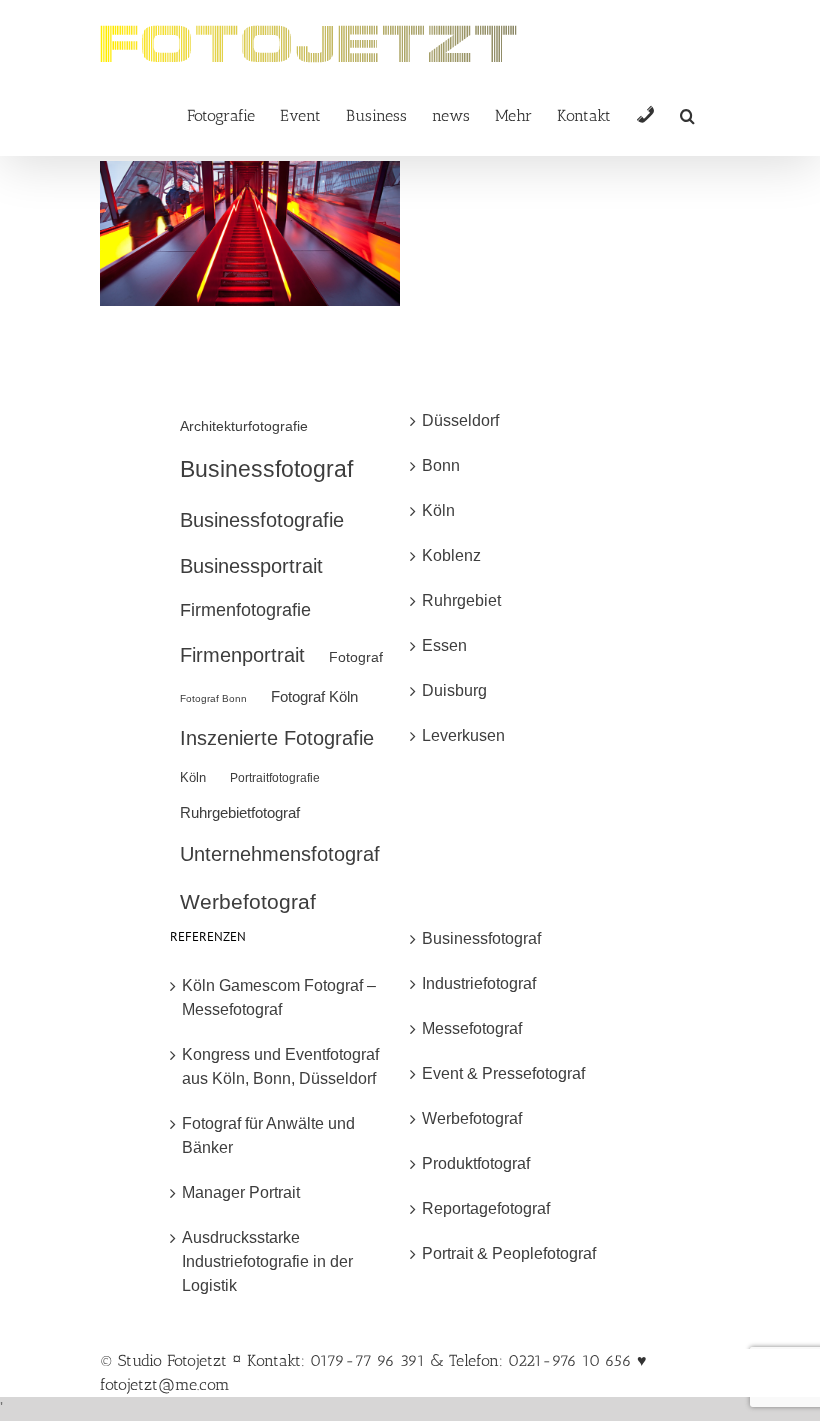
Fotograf (356, 657)
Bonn (441, 465)
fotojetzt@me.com (165, 1384)
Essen (444, 645)
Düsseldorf (460, 420)
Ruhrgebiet (461, 600)
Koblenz (451, 555)
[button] (687, 114)
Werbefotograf (248, 901)
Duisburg (454, 690)
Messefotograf (472, 1028)
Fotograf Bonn (213, 698)
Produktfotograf (476, 1163)
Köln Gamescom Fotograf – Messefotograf (279, 997)
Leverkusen (463, 735)
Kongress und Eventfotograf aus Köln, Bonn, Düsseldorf (280, 1066)
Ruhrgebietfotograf (240, 812)
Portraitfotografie (275, 778)
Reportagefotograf (486, 1208)
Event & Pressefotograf (503, 1073)
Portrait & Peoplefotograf (509, 1253)
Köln (193, 777)
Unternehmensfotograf (280, 854)
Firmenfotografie (245, 610)
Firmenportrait (242, 655)
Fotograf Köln (314, 696)
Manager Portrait (241, 1192)
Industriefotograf (479, 983)
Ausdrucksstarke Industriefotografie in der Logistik (267, 1261)
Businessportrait (251, 566)
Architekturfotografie (244, 426)
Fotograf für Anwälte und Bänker (268, 1135)
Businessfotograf (266, 469)
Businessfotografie (262, 520)
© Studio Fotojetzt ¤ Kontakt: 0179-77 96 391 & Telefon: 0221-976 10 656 (368, 1360)
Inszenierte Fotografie (277, 738)
